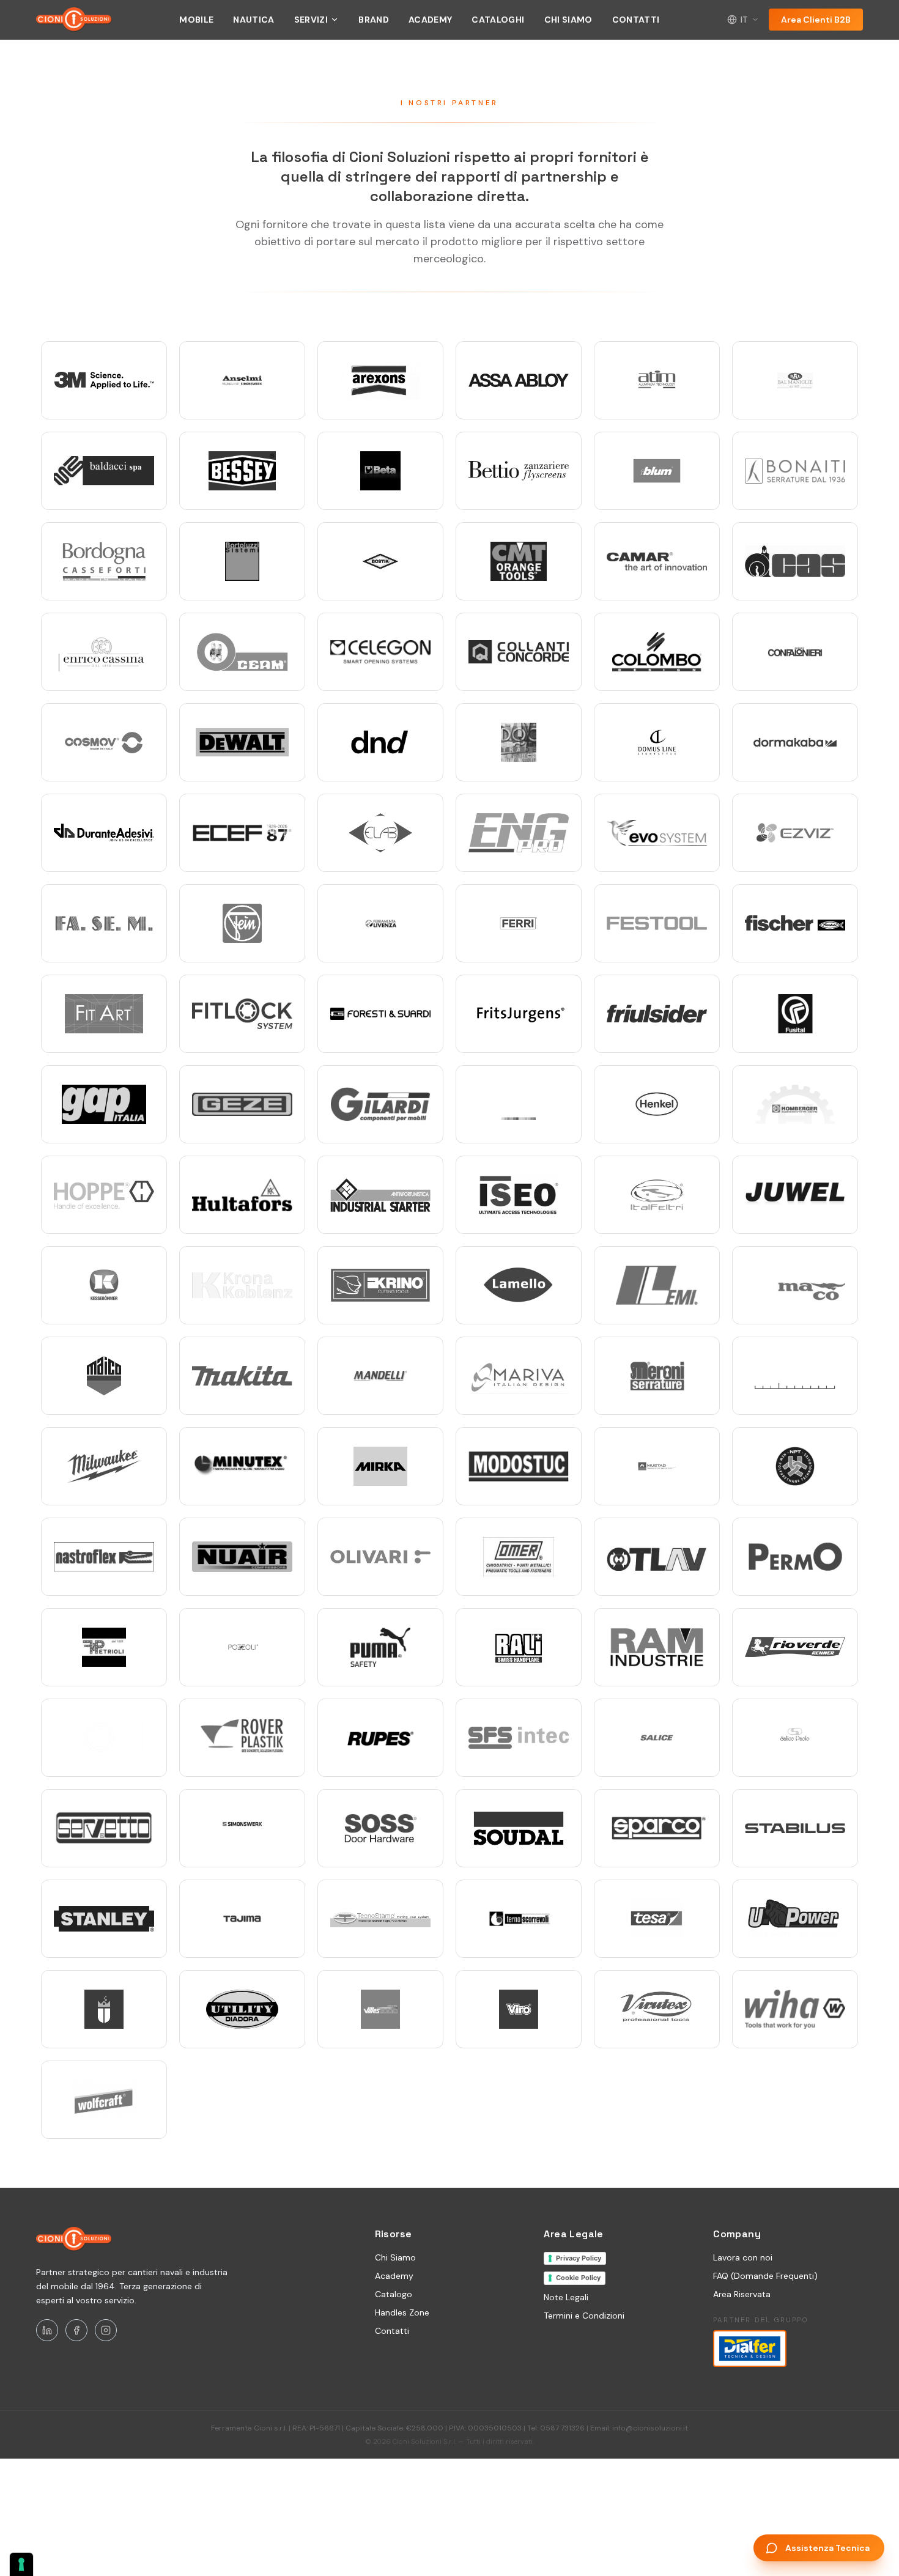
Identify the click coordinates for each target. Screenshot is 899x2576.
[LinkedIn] (47, 2330)
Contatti (636, 20)
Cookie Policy (578, 2278)
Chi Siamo (568, 20)
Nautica (253, 20)
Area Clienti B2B (816, 20)
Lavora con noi (743, 2257)
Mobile (196, 20)
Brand (374, 20)
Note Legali (566, 2297)
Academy (430, 20)
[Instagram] (106, 2330)
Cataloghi (498, 20)
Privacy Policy (579, 2258)
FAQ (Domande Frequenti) (765, 2276)
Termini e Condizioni (584, 2316)
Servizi (311, 20)
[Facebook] (76, 2330)
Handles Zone (402, 2312)
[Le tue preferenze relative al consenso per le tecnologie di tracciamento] (21, 2564)
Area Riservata (742, 2294)
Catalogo (394, 2294)
